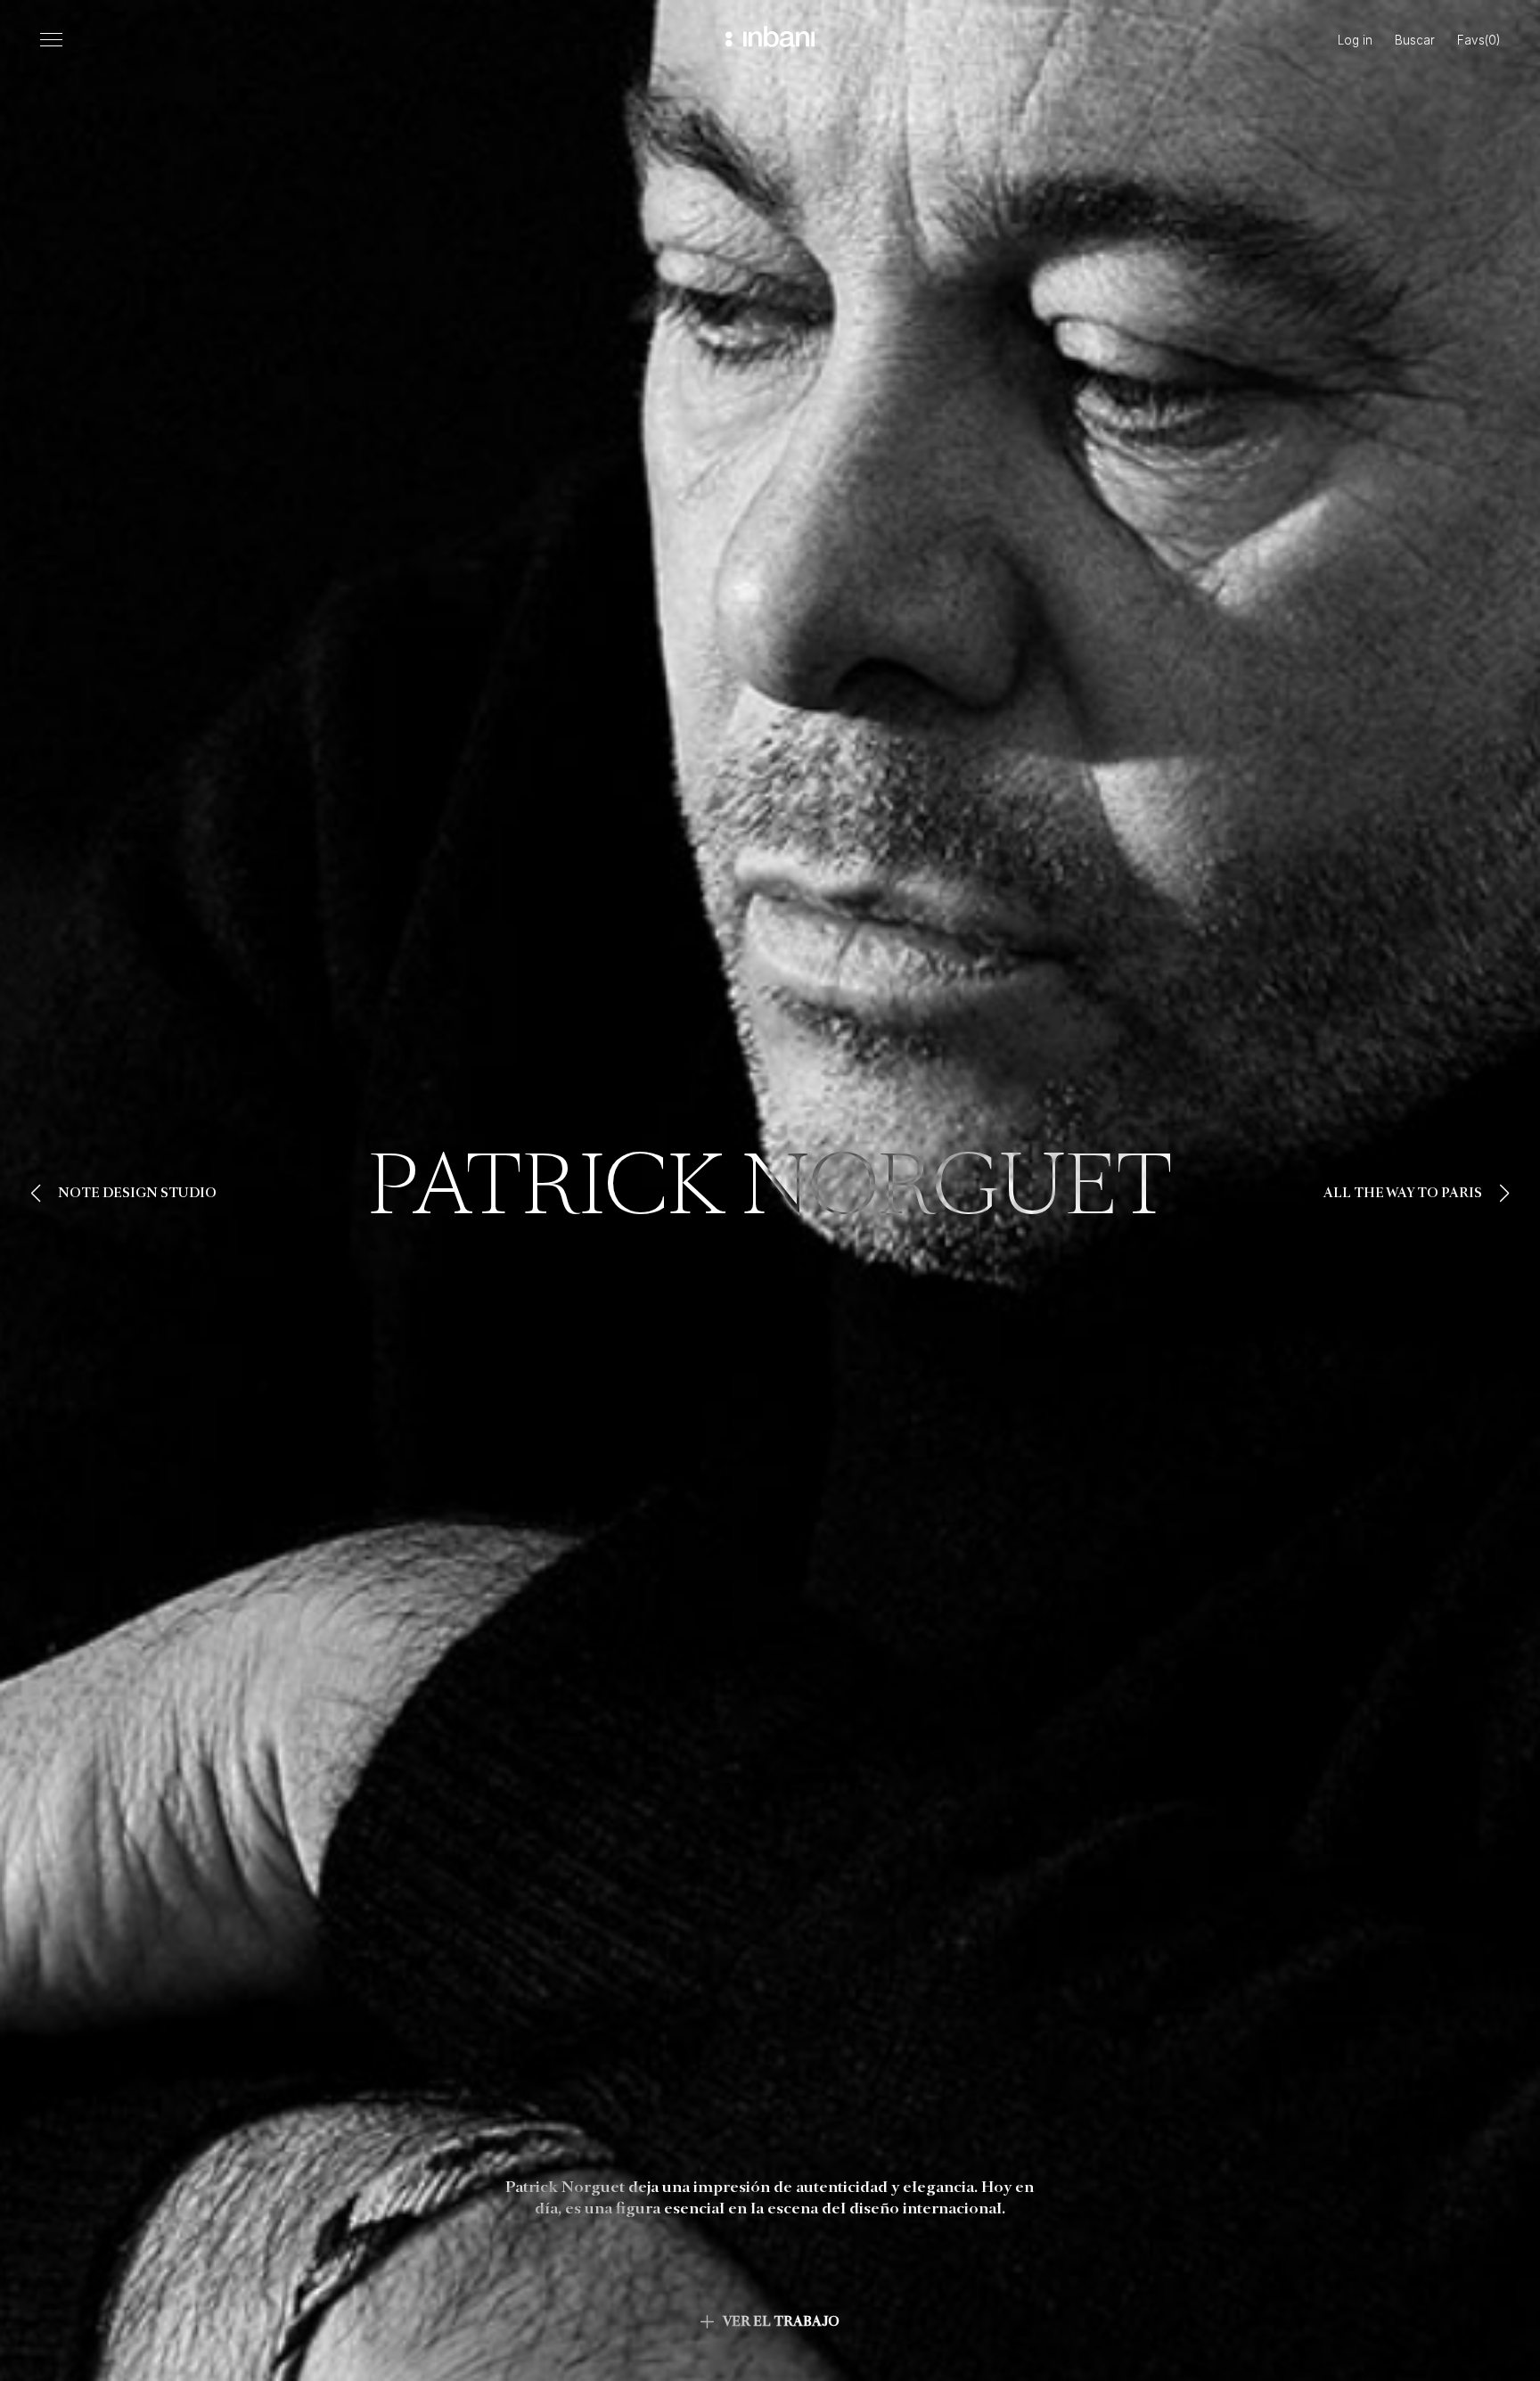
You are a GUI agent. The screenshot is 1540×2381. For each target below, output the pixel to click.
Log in (1355, 40)
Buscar (1415, 40)
